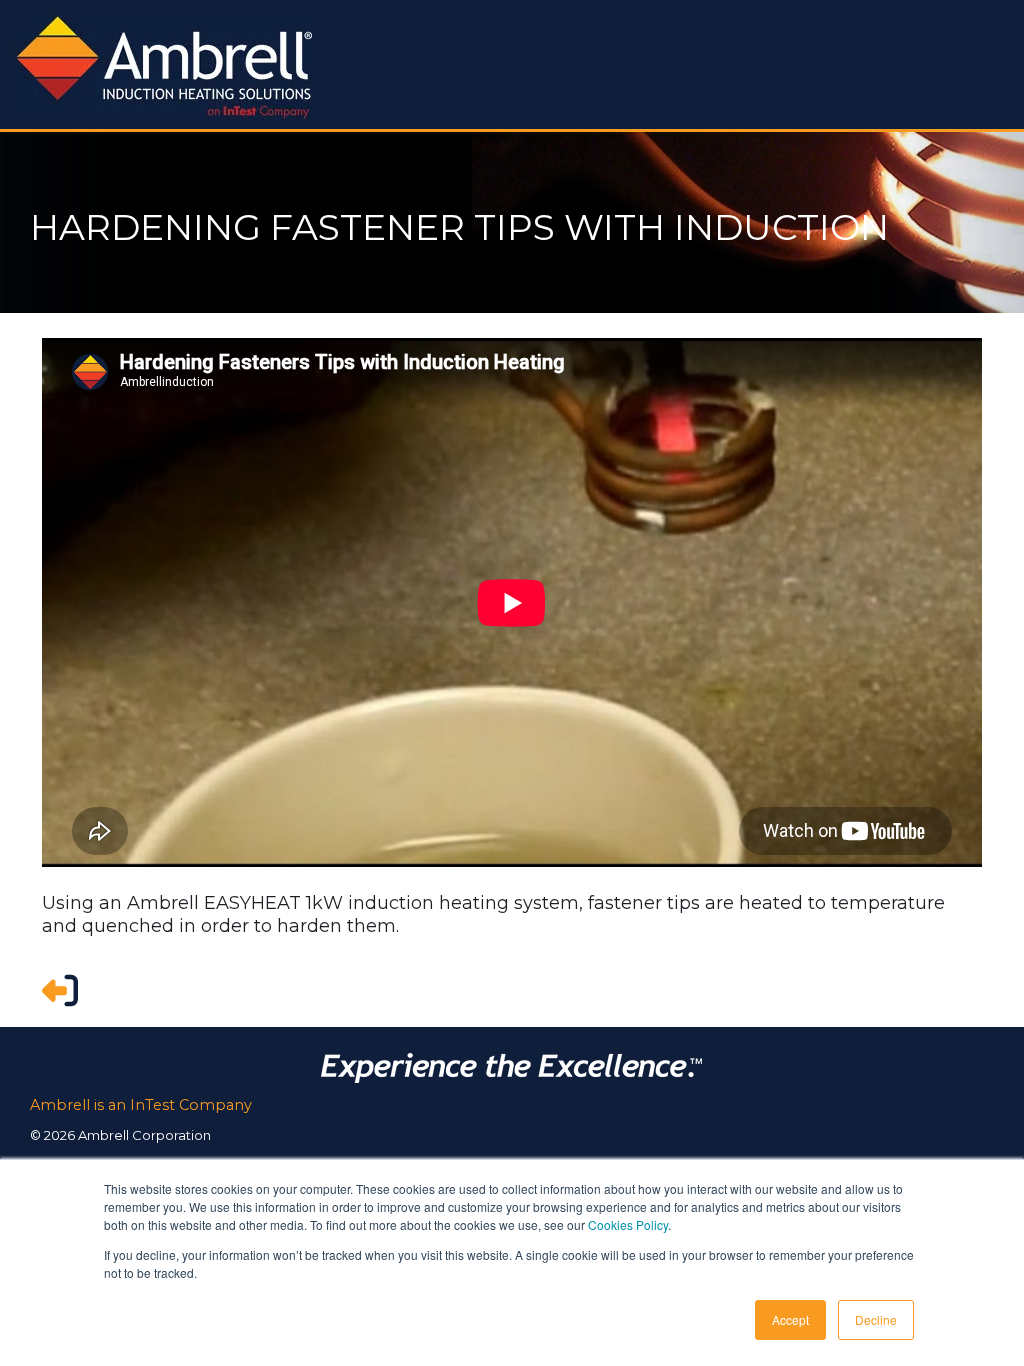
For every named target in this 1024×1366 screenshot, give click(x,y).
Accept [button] (790, 1319)
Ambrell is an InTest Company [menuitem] (141, 1105)
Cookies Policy (628, 1224)
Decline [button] (876, 1319)
